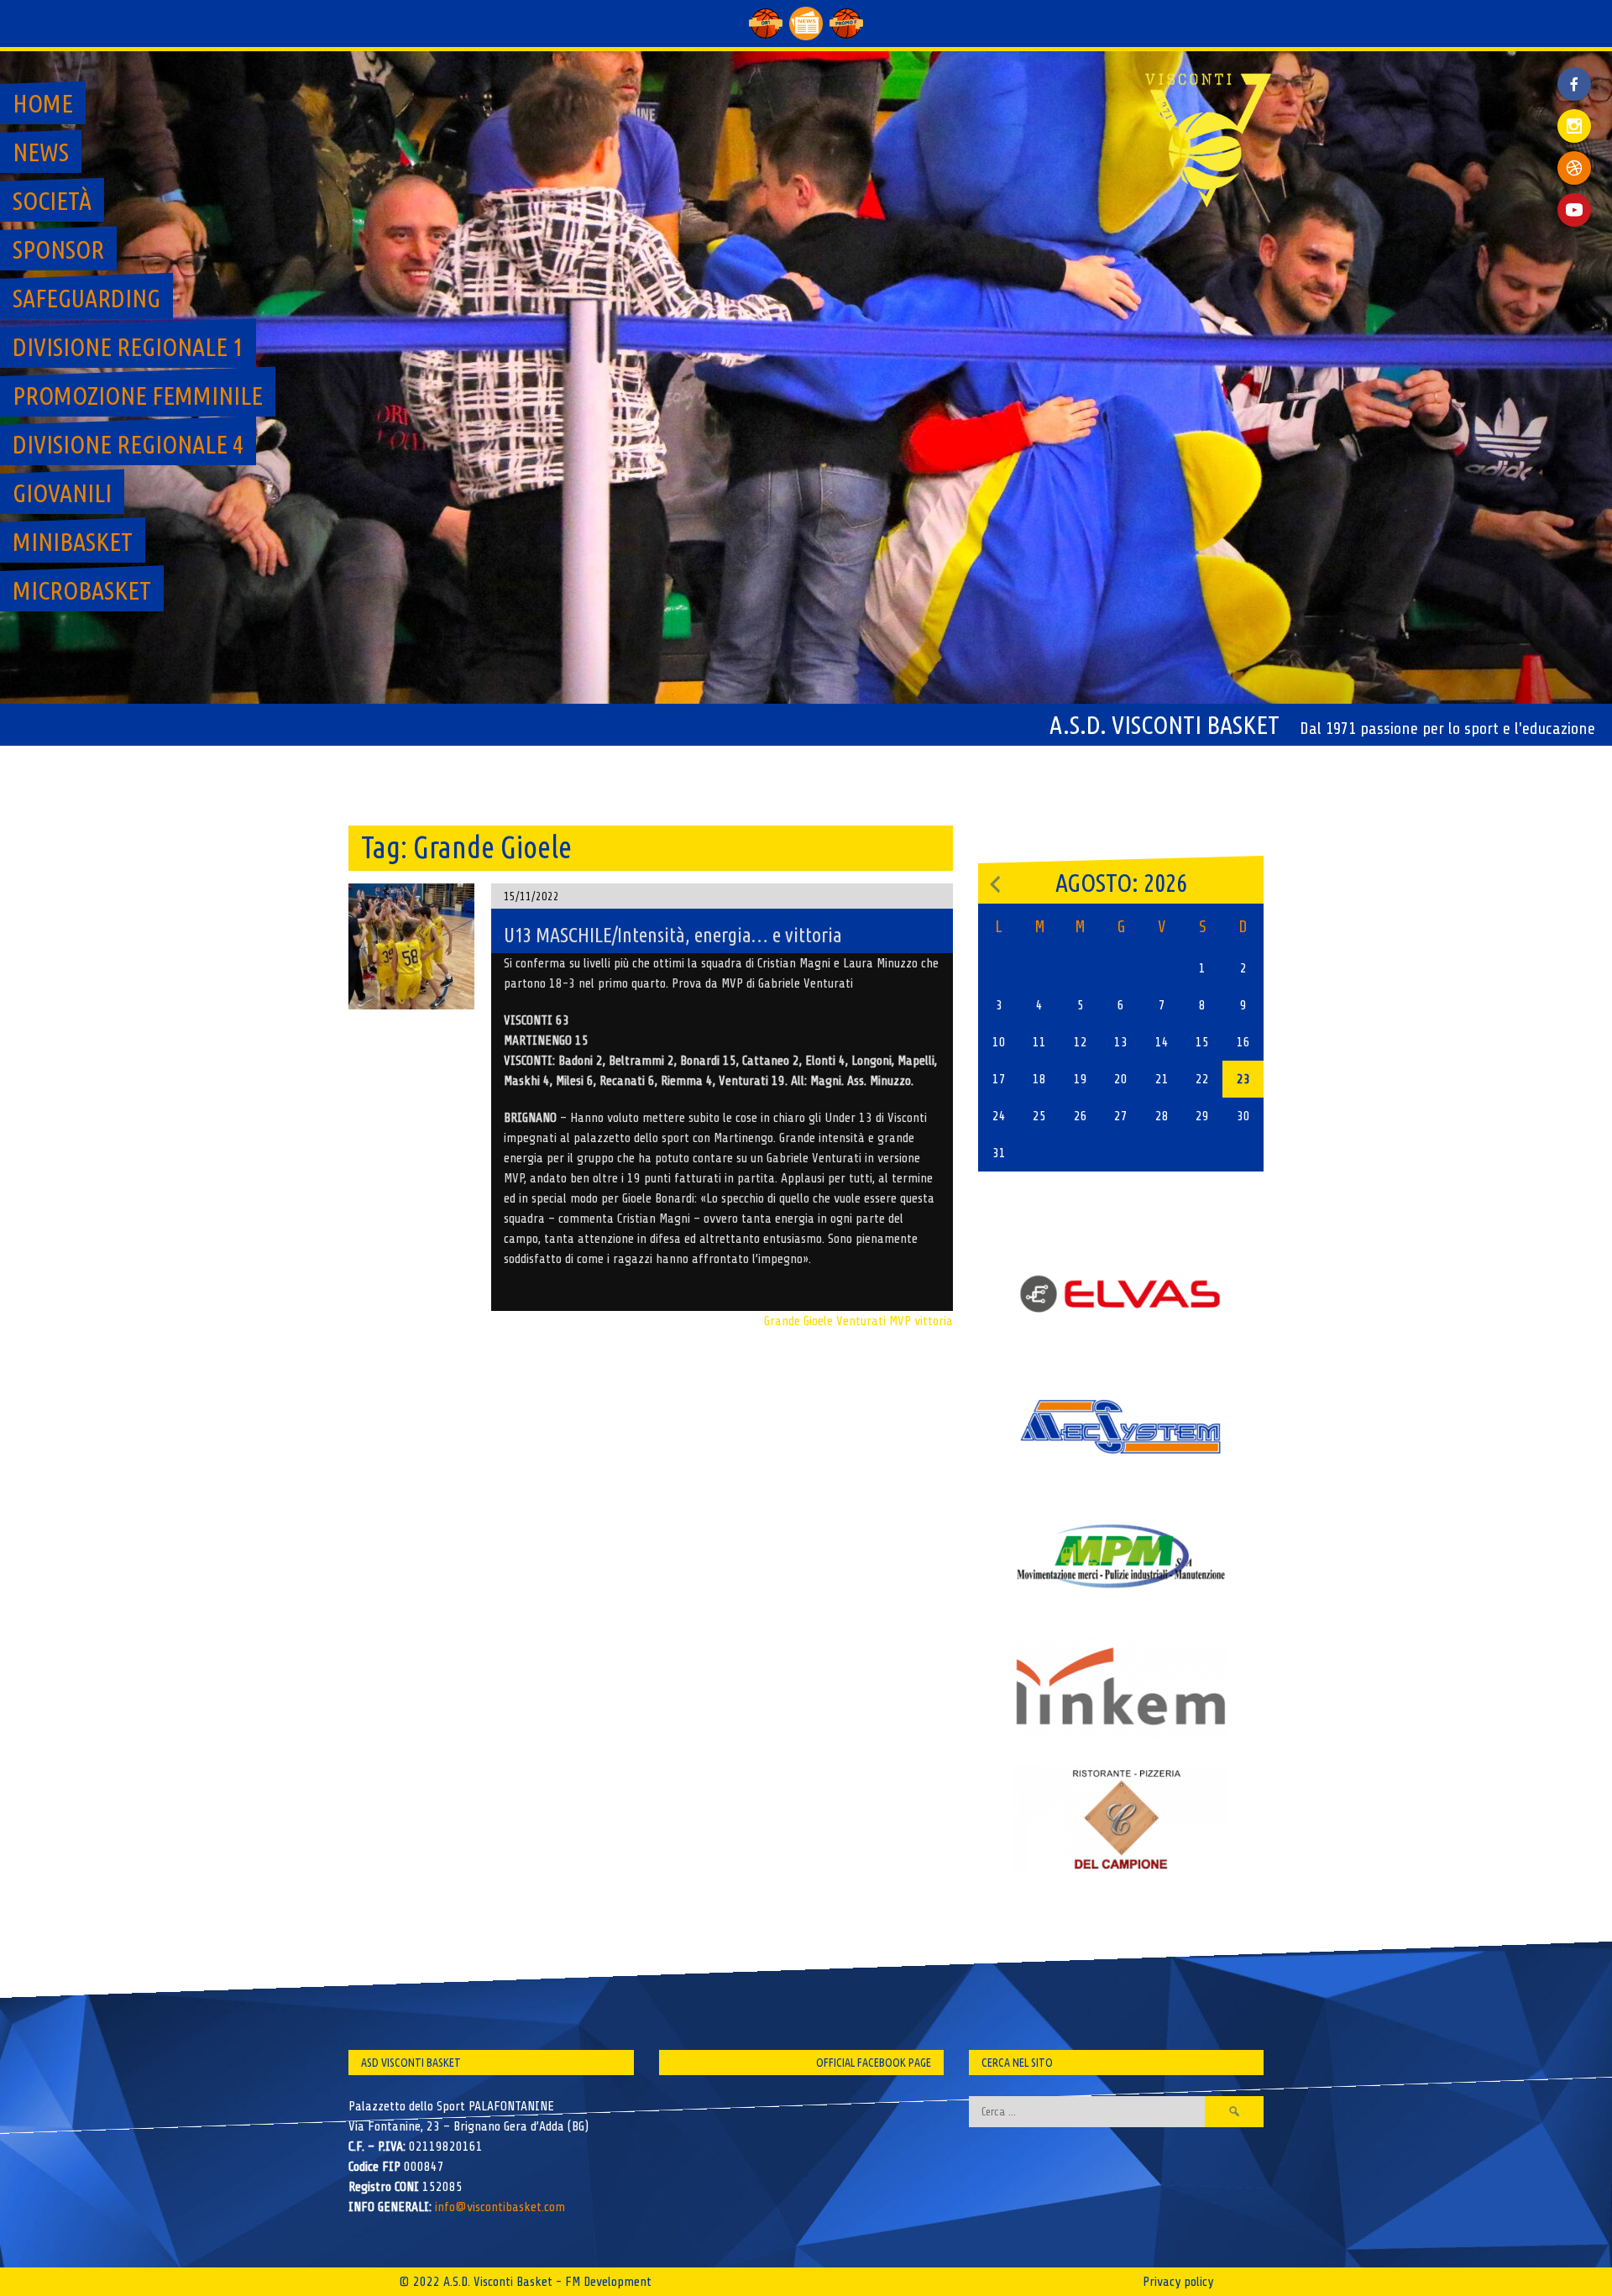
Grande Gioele (798, 1321)
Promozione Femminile (138, 396)
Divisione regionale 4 (128, 444)
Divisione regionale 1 (128, 347)
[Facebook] (1574, 71)
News (41, 152)
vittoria (934, 1321)
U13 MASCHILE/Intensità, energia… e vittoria (673, 935)
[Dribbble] (1574, 168)
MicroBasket (82, 590)
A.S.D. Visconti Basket (1165, 725)
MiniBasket (73, 542)
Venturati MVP (874, 1321)
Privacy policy (1178, 2282)
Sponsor (58, 249)
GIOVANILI (62, 493)
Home (43, 103)
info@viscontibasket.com (500, 2207)
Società (52, 201)
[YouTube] (1574, 210)
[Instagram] (1574, 126)
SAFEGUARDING (86, 298)
